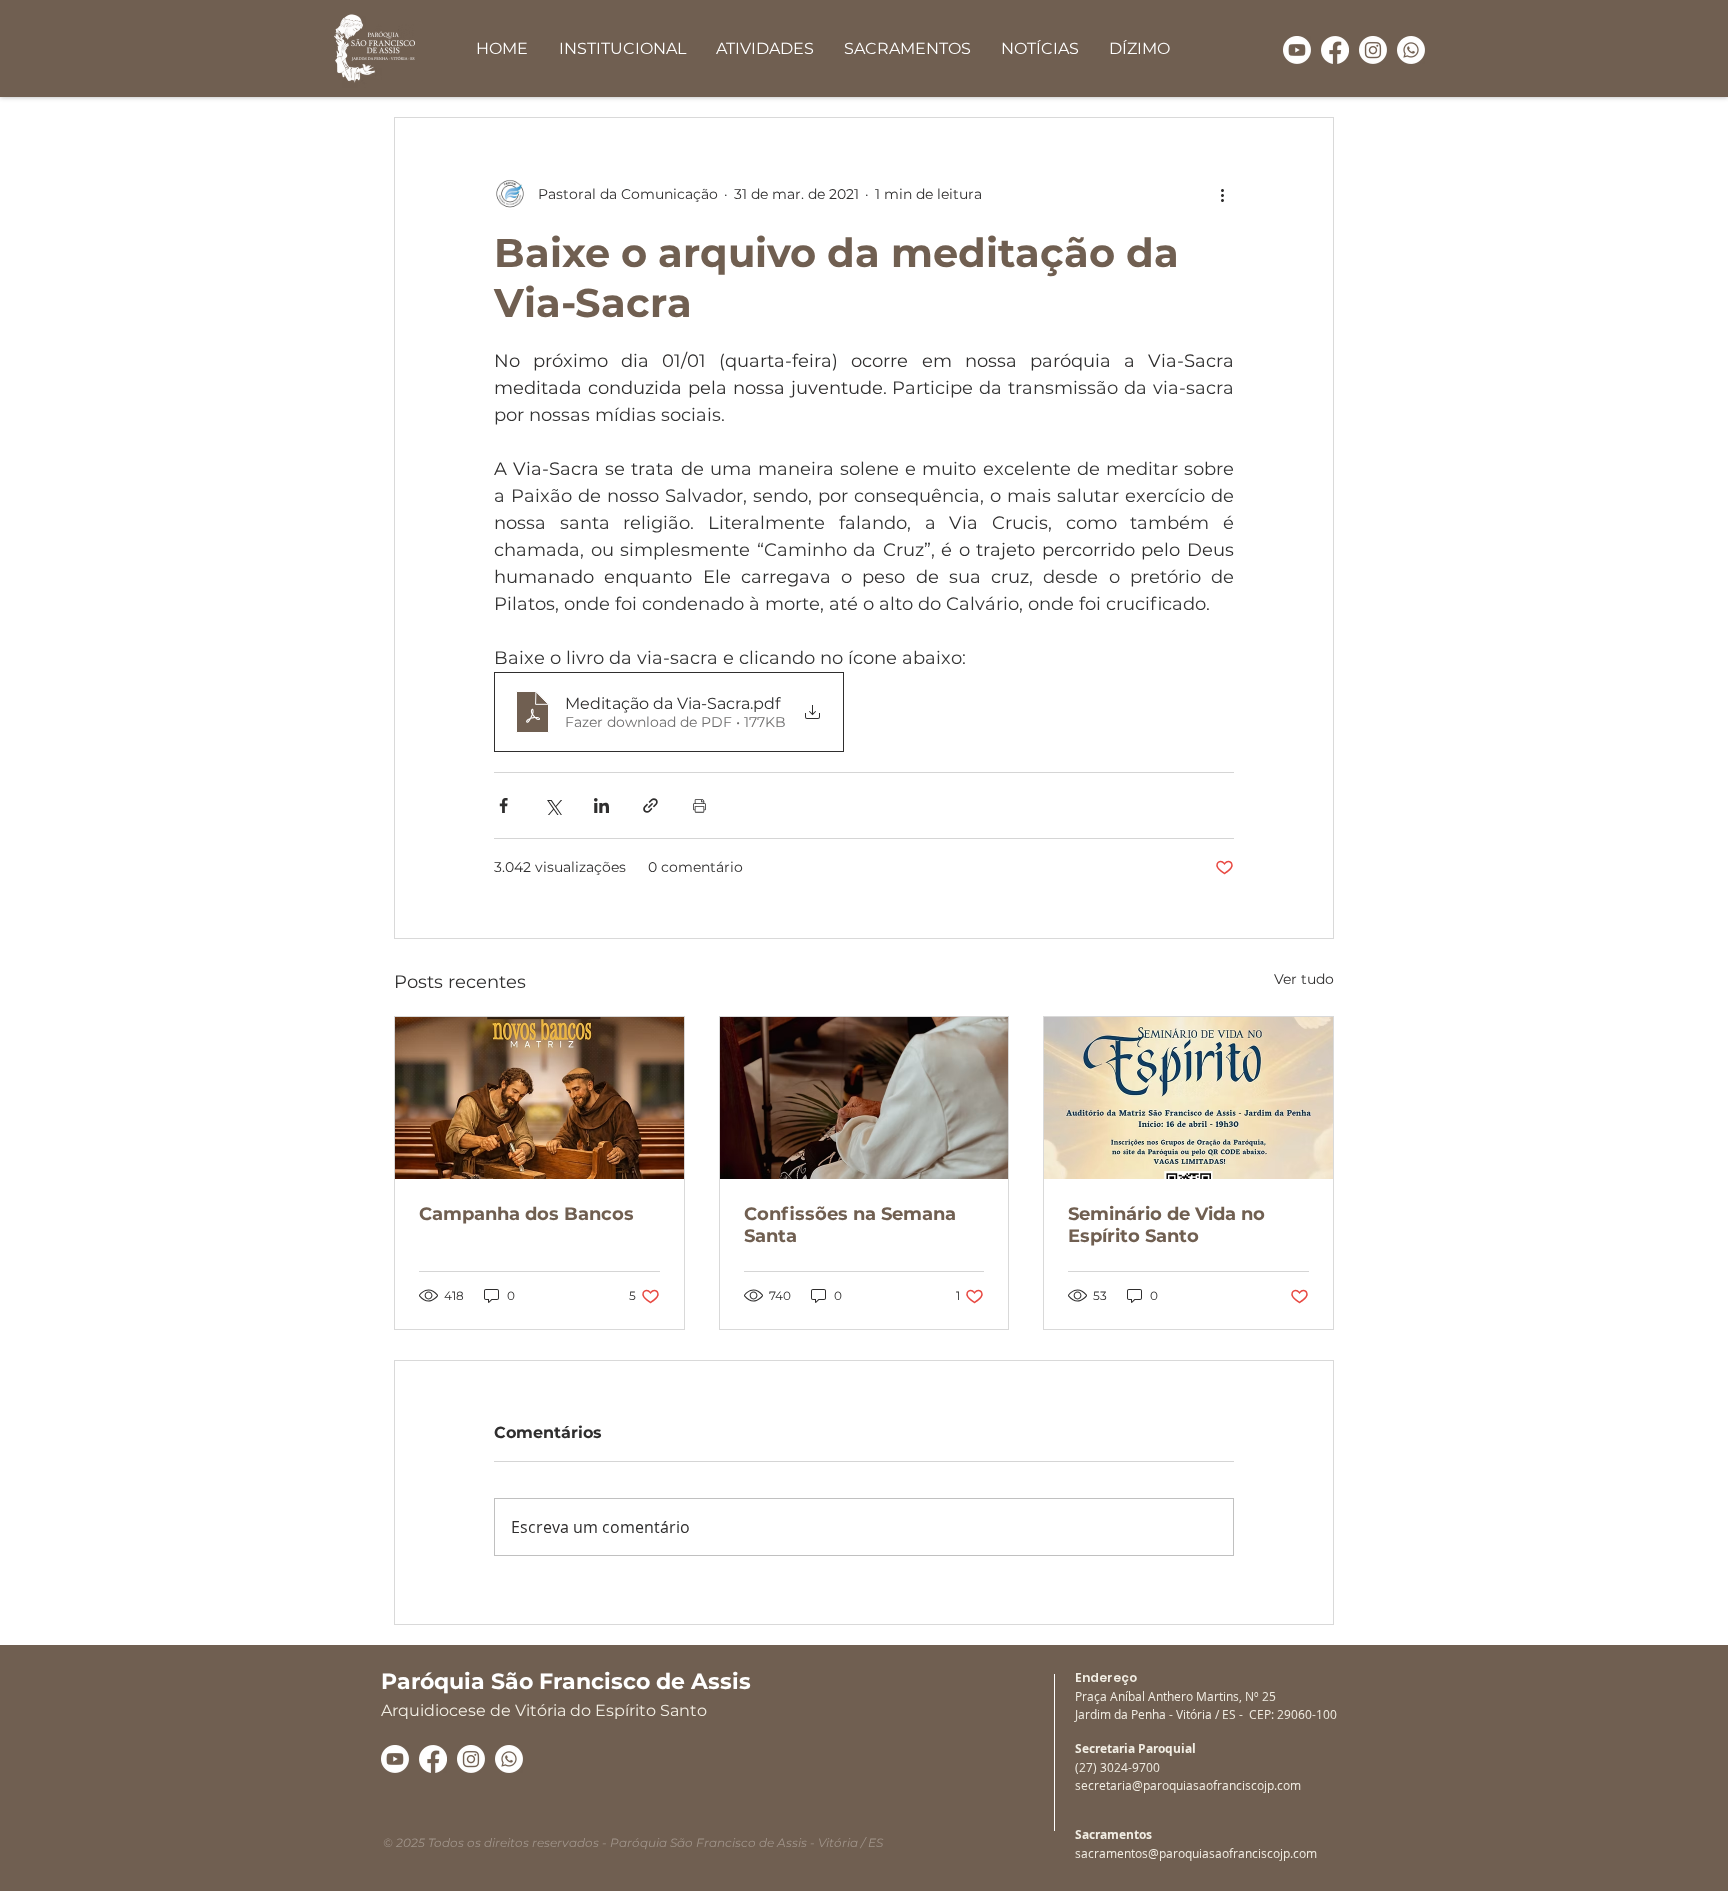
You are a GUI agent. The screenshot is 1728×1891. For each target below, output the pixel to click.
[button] (622, 48)
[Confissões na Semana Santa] (864, 1098)
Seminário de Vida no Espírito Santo (1166, 1225)
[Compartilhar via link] (650, 805)
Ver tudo (1304, 979)
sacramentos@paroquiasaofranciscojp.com (1196, 1853)
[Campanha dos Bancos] (539, 1098)
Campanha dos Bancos (526, 1214)
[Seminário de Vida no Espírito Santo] (1188, 1098)
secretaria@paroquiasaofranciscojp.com (1188, 1785)
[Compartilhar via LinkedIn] (601, 805)
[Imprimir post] (699, 805)
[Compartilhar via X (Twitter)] (552, 805)
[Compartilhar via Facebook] (503, 805)
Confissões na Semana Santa (850, 1225)
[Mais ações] (1222, 194)
